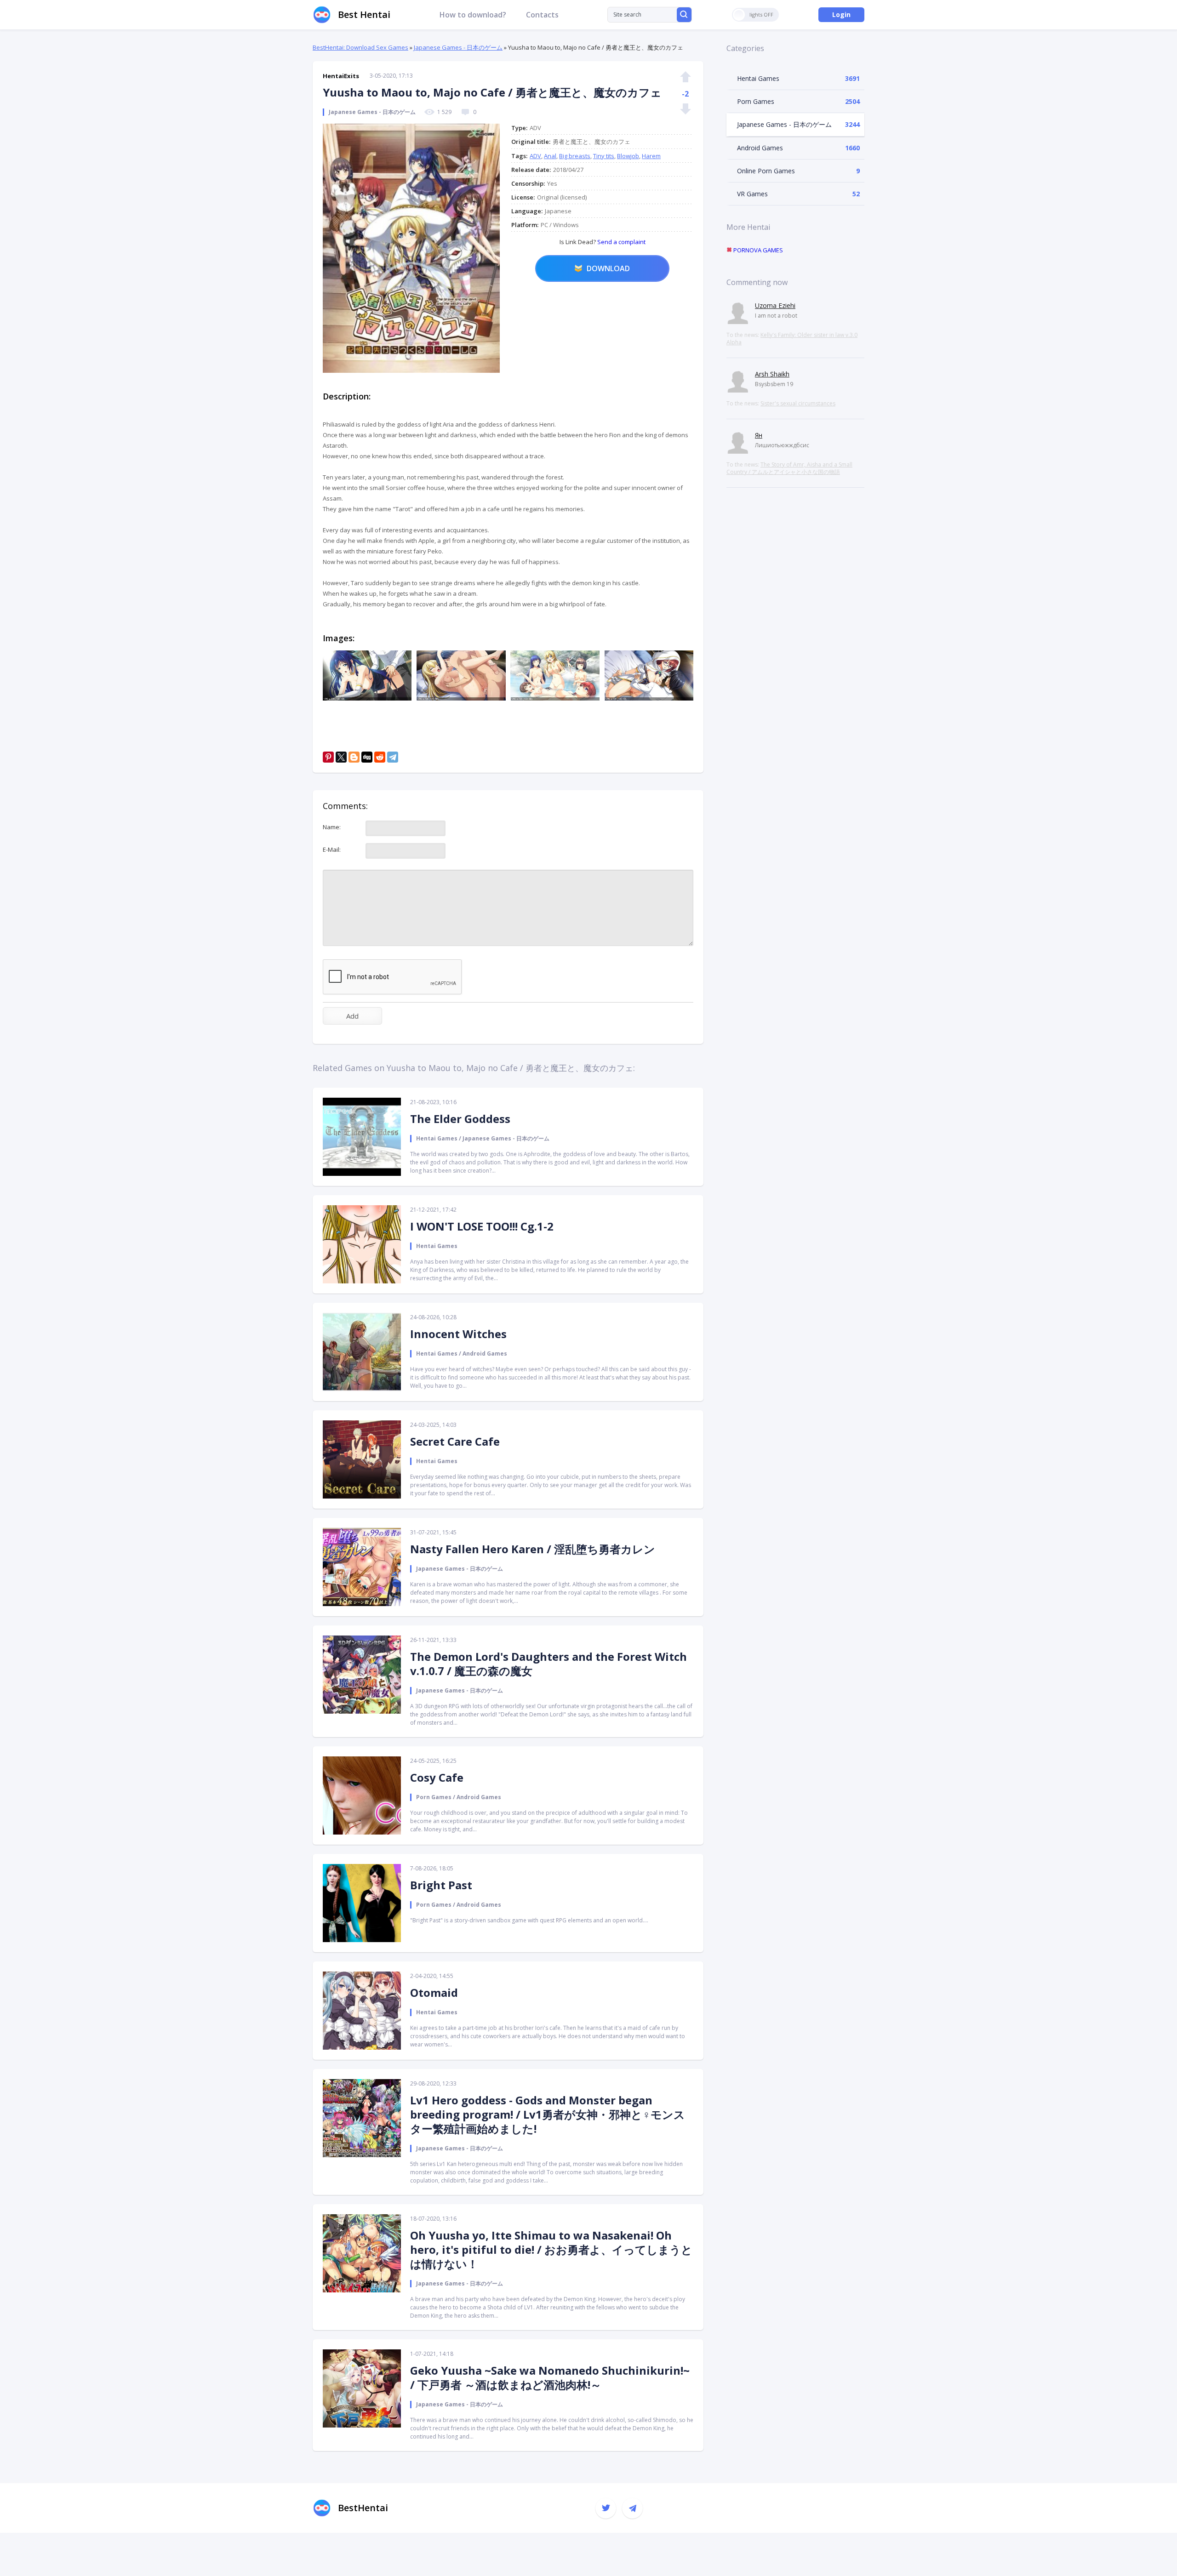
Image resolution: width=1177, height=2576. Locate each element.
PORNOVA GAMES (757, 250)
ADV (535, 156)
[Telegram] (393, 757)
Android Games (760, 148)
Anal (550, 156)
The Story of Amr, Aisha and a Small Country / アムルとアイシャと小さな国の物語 (789, 468)
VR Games (752, 194)
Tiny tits (604, 156)
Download (608, 268)
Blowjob (628, 156)
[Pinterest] (328, 757)
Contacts (542, 15)
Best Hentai (364, 14)
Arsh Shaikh (772, 374)
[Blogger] (354, 757)
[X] (341, 757)
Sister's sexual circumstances (798, 403)
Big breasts (575, 156)
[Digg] (367, 757)
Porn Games (756, 101)
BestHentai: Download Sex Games (360, 47)
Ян (759, 435)
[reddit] (380, 757)
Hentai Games (758, 78)
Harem (651, 156)
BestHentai (363, 2508)
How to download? (473, 15)
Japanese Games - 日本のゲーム (458, 47)
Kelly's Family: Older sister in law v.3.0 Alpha (792, 339)
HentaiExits (341, 76)
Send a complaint (621, 242)
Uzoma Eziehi (775, 305)
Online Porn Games (766, 171)
